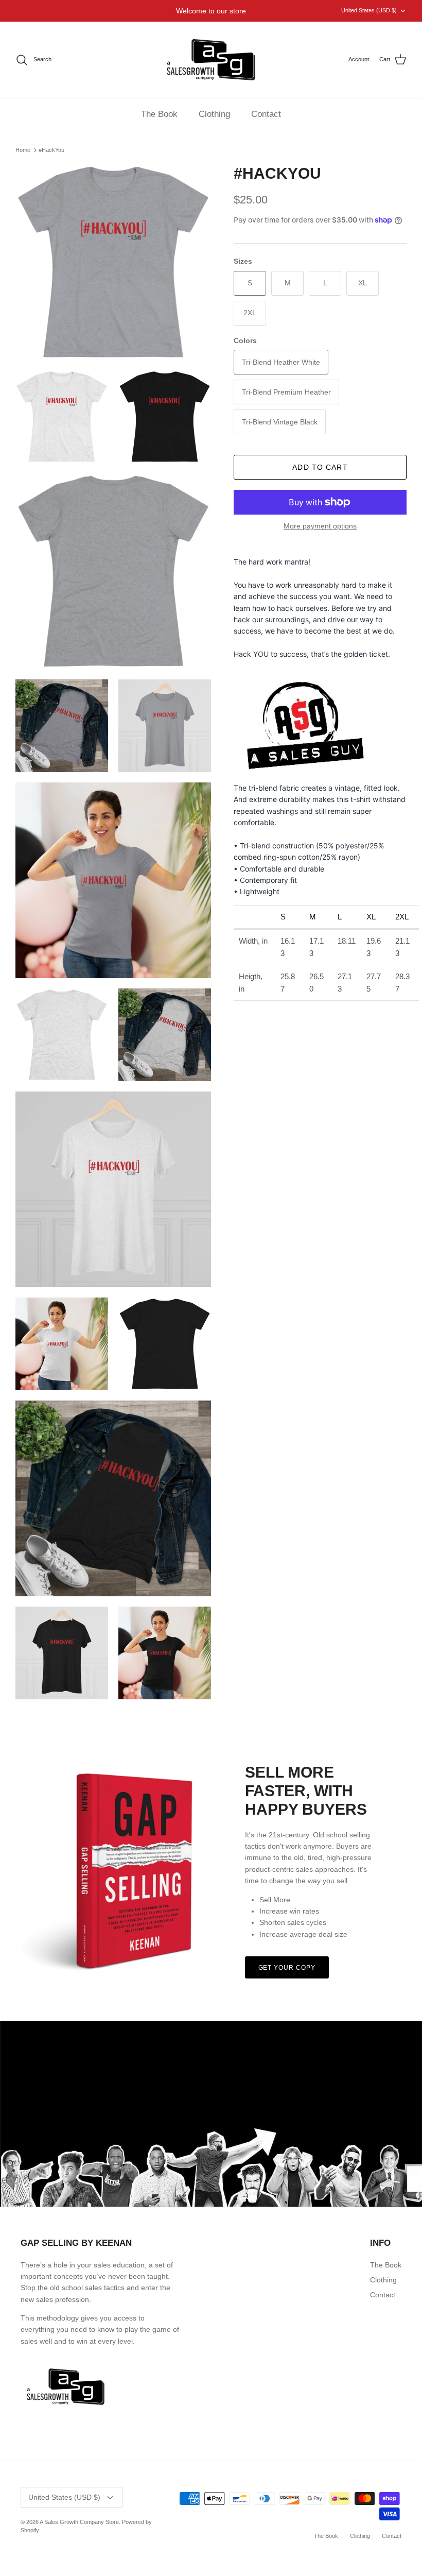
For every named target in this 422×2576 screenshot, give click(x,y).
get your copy (287, 1968)
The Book (159, 114)
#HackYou (51, 150)
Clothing (214, 114)
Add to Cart (320, 467)
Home (23, 150)
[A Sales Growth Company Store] (211, 60)
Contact (266, 114)
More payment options (320, 526)
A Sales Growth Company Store (79, 2522)
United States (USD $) (369, 10)
